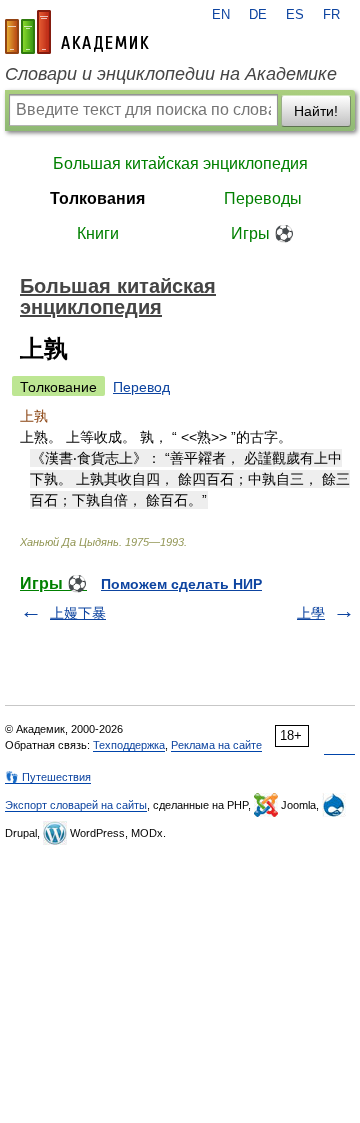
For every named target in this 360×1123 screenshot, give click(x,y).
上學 (311, 613)
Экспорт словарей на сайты (76, 805)
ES (295, 15)
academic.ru (77, 32)
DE (258, 15)
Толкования (97, 198)
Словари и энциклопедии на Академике (171, 74)
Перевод (141, 387)
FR (331, 15)
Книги (98, 233)
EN (221, 15)
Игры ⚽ (262, 233)
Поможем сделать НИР (181, 584)
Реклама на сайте (216, 745)
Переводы (263, 198)
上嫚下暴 (78, 613)
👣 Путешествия (48, 777)
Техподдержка (129, 745)
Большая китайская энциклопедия (180, 163)
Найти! (316, 111)
